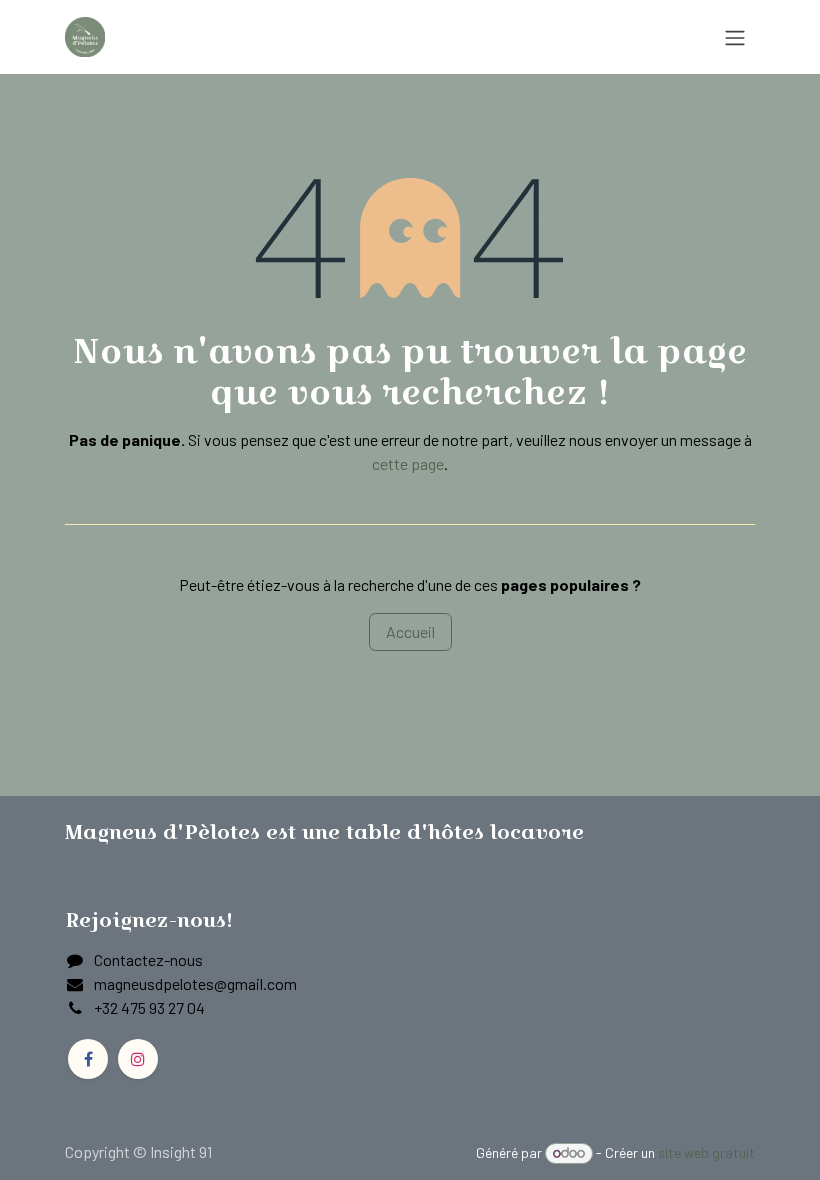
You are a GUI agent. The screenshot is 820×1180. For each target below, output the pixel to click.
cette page (408, 463)
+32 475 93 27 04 (149, 1007)
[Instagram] (138, 1059)
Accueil (410, 631)
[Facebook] (88, 1059)
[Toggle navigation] (735, 37)
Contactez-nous (148, 959)
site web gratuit (706, 1152)
